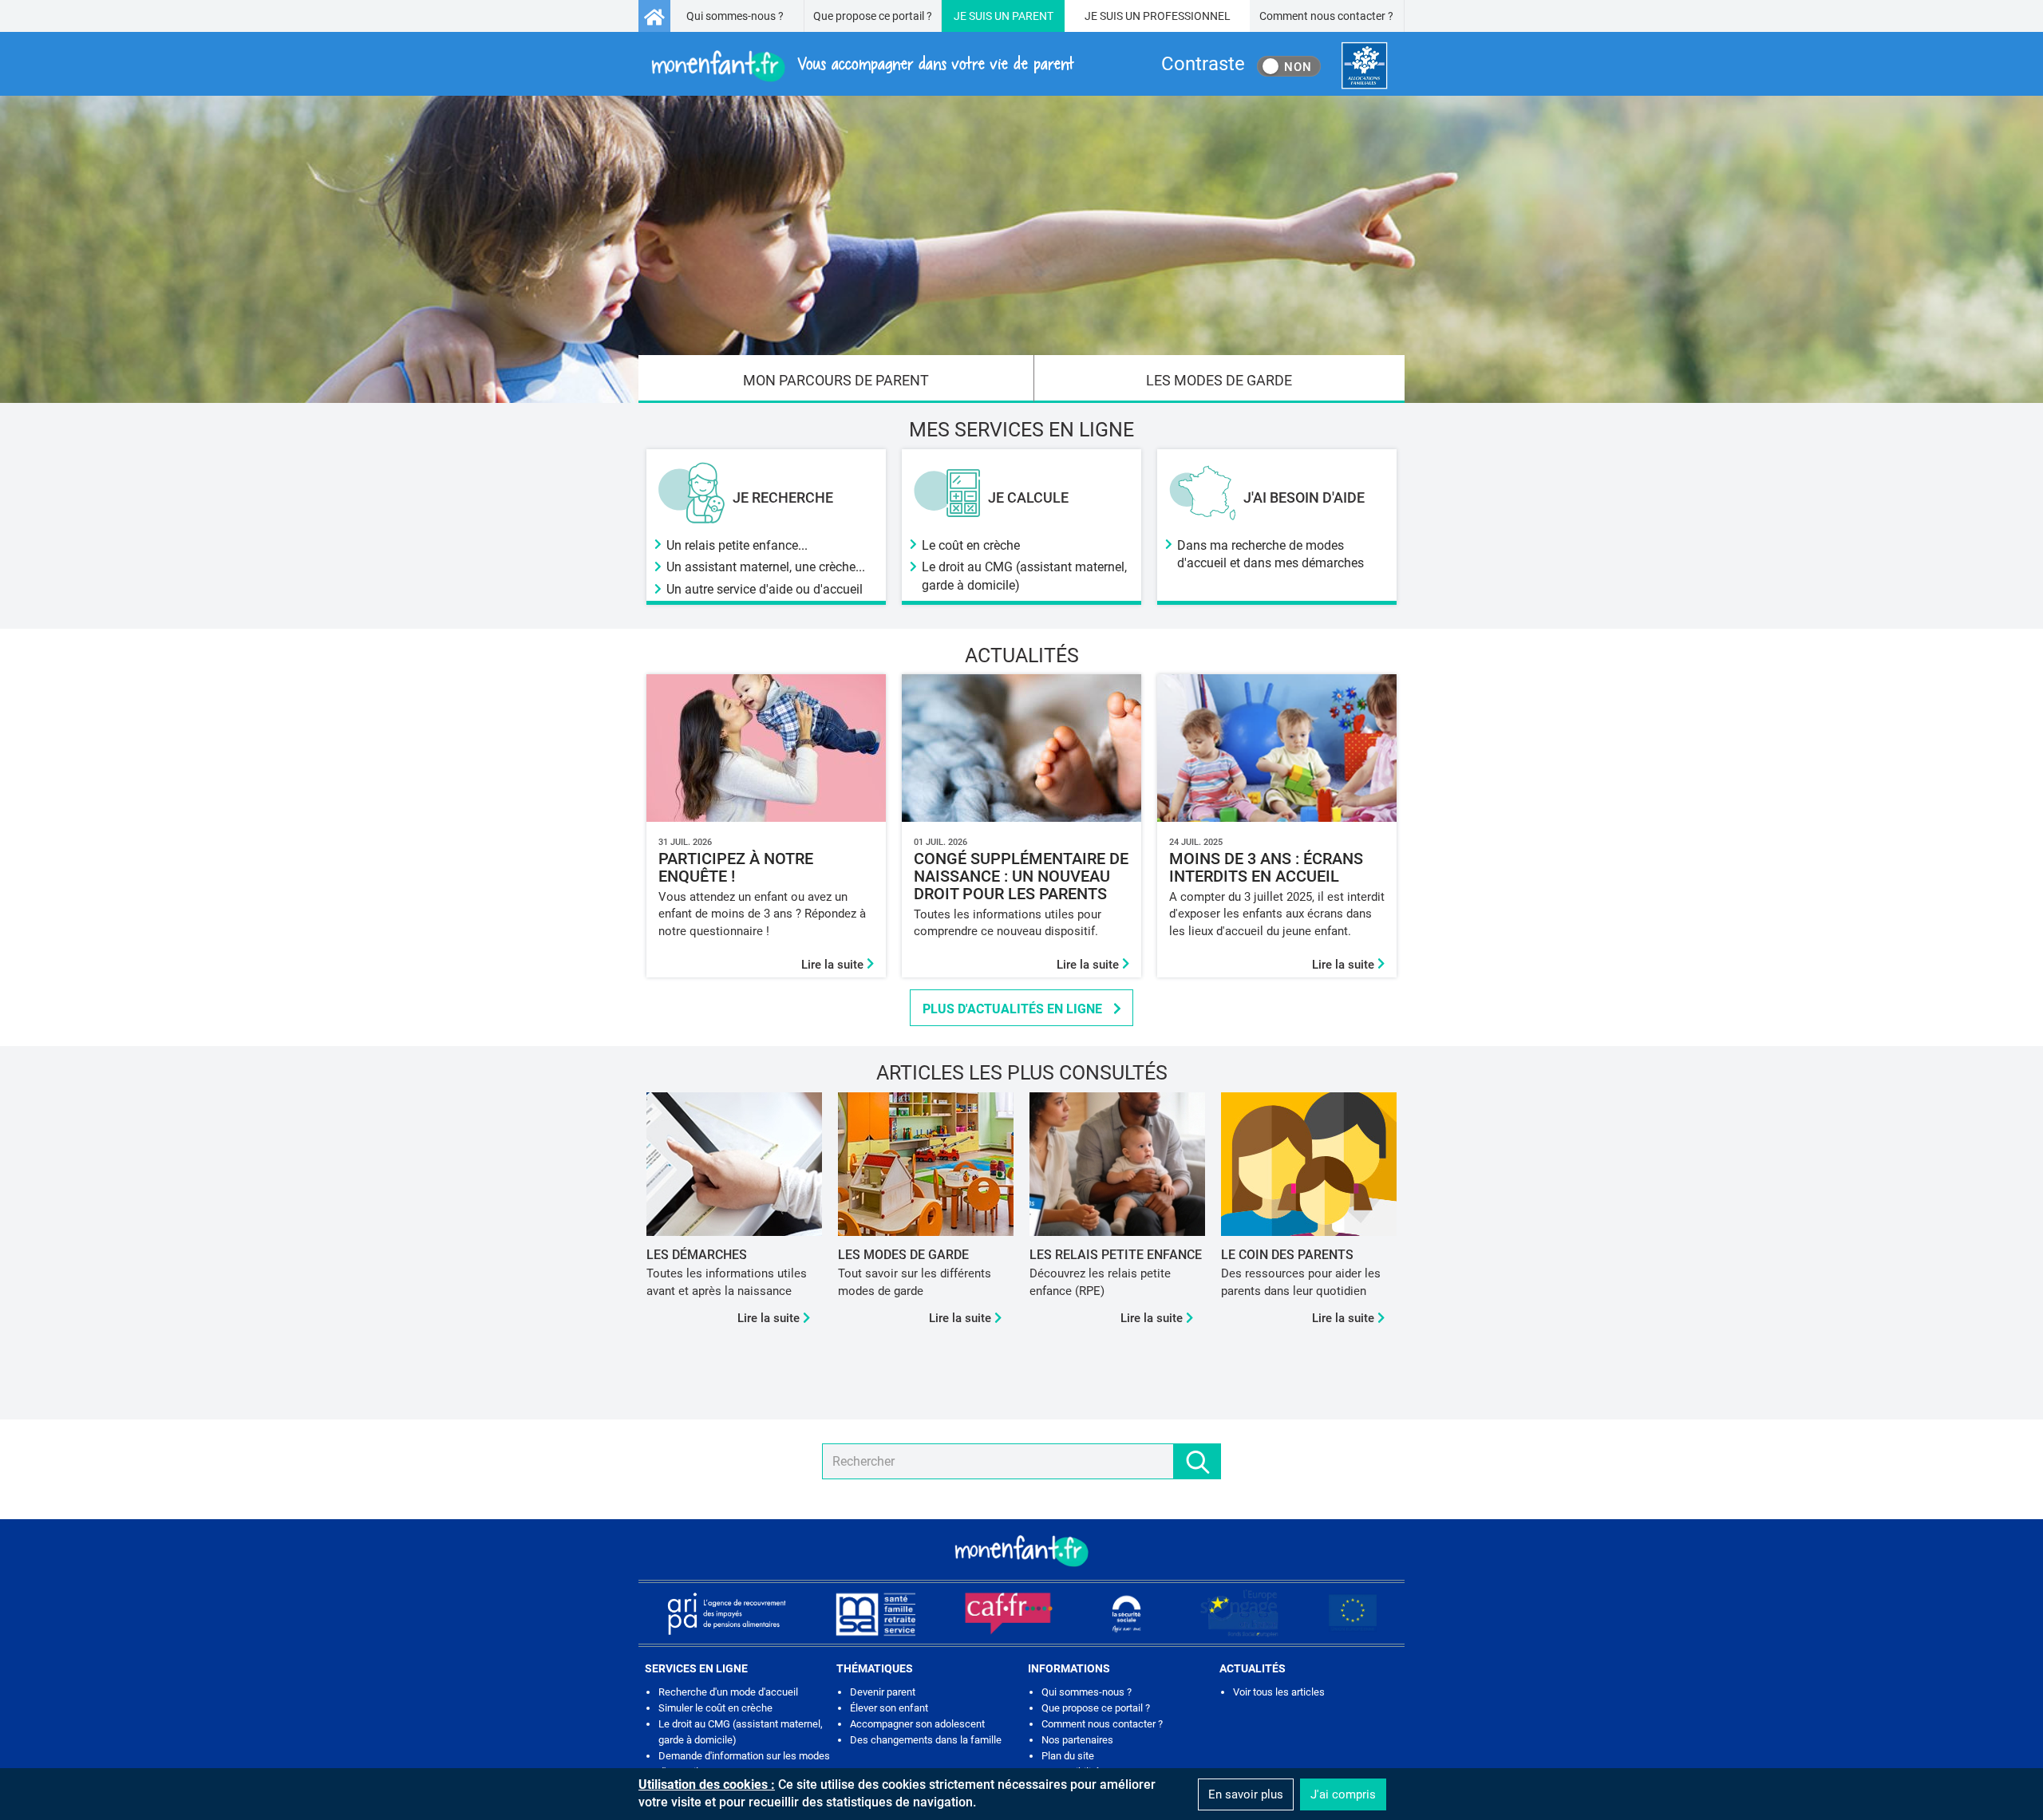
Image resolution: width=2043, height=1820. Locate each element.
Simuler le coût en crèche (715, 1708)
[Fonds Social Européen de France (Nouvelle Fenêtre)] (1239, 1613)
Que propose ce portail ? (873, 16)
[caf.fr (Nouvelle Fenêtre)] (1009, 1613)
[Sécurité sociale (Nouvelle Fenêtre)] (1127, 1613)
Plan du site (1068, 1756)
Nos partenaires (1077, 1740)
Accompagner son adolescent (917, 1724)
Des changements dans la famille (926, 1740)
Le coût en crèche (971, 545)
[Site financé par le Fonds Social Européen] (1353, 1613)
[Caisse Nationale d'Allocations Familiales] (1364, 66)
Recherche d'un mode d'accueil (728, 1692)
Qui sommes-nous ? (735, 16)
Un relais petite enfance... (737, 545)
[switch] (1289, 66)
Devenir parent (883, 1692)
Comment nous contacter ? (1326, 16)
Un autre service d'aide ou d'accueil (765, 589)
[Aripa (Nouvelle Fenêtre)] (726, 1613)
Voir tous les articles (1279, 1692)
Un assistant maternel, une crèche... (766, 567)
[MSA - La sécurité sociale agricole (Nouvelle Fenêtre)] (875, 1613)
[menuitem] (836, 379)
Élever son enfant (889, 1708)
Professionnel (1187, 16)
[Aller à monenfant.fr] (654, 16)
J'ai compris (1343, 1794)
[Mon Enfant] (1021, 1550)
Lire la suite (834, 965)
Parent (1033, 16)
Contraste (1203, 64)
